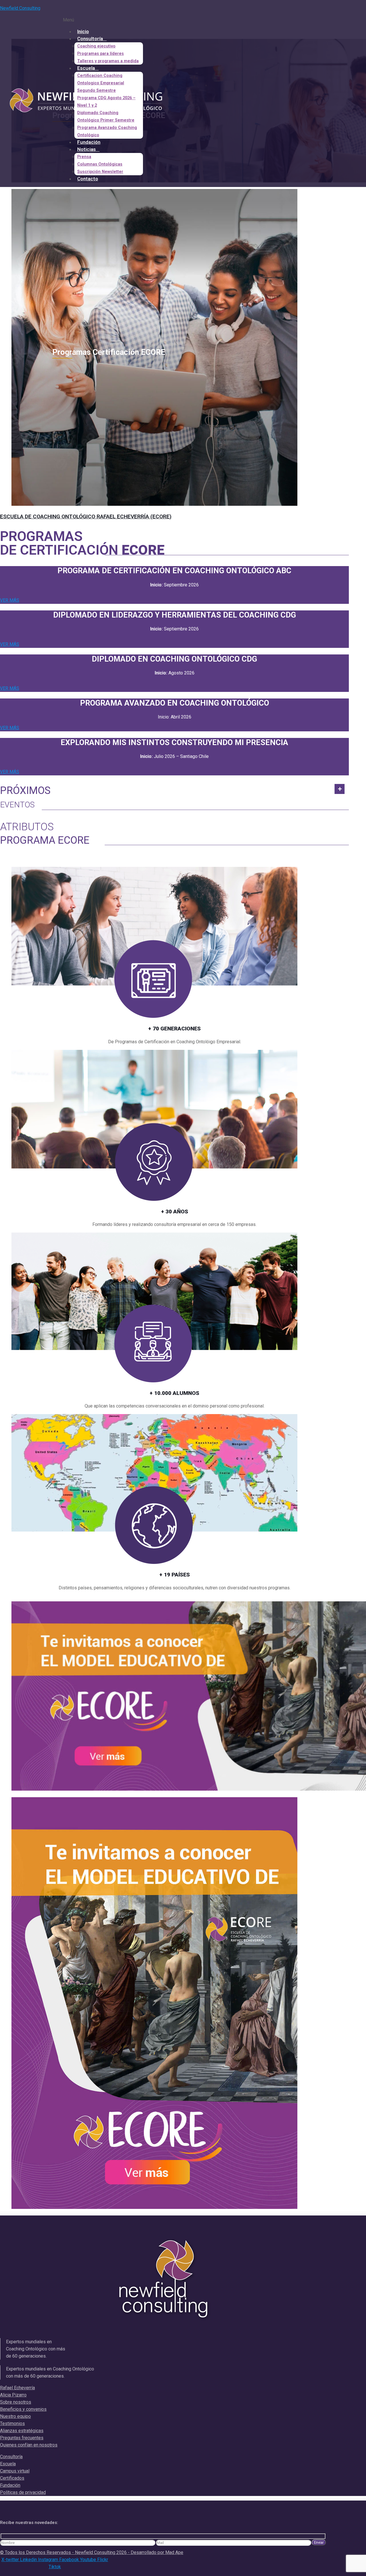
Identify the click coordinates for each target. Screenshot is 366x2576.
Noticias (86, 149)
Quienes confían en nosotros (29, 2445)
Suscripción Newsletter (100, 172)
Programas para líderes (101, 54)
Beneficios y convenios (23, 2409)
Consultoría (90, 39)
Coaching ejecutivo (96, 46)
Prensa (84, 157)
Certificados (12, 2478)
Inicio (83, 31)
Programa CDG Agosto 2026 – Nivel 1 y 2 (106, 102)
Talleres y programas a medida (108, 61)
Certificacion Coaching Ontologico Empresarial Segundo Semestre (101, 83)
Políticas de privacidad (23, 2492)
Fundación (89, 142)
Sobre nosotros (16, 2402)
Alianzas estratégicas (22, 2431)
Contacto (88, 179)
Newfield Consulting (20, 8)
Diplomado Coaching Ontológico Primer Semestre (106, 117)
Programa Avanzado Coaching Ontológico (107, 131)
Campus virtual (15, 2471)
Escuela (86, 68)
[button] (157, 20)
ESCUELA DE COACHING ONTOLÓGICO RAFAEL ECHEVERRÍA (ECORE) (86, 516)
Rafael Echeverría (17, 2388)
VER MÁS (10, 600)
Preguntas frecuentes (22, 2438)
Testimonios (12, 2423)
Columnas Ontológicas (100, 164)
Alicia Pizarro (13, 2395)
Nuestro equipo (15, 2416)
